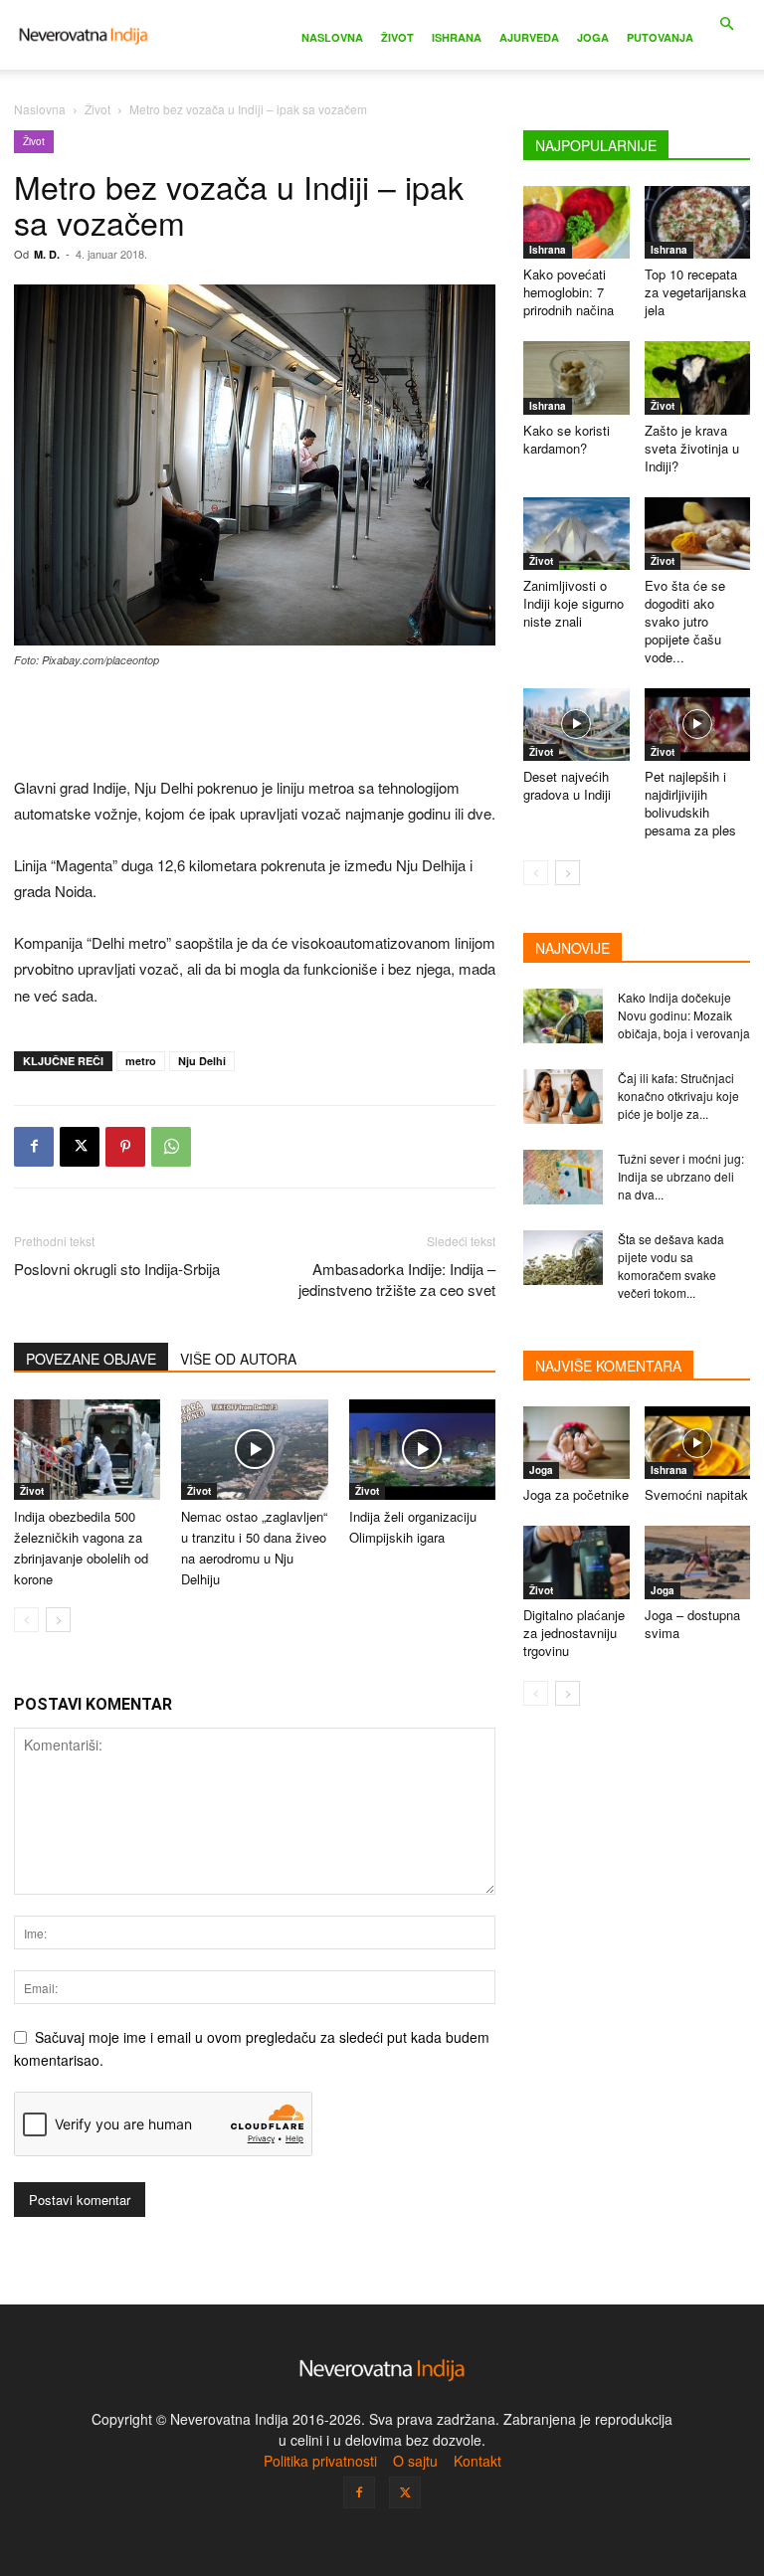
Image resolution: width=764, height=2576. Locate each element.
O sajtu (415, 2461)
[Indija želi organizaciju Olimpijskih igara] (422, 1450)
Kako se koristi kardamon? (567, 439)
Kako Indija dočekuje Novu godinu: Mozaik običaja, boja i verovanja (684, 1015)
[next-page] (58, 1620)
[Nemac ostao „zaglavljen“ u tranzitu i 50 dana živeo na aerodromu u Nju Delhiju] (254, 1450)
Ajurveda (529, 37)
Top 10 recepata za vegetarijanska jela (695, 292)
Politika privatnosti (320, 2461)
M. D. (47, 254)
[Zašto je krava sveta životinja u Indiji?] (698, 377)
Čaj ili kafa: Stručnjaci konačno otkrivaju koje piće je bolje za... (678, 1096)
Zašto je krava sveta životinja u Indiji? (692, 448)
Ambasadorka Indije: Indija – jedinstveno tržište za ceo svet (397, 1279)
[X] (80, 1147)
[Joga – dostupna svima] (698, 1562)
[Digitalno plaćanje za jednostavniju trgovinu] (576, 1562)
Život (397, 37)
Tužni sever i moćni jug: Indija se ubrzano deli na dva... (681, 1176)
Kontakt (477, 2461)
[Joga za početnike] (576, 1443)
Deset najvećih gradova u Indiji (567, 785)
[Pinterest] (125, 1147)
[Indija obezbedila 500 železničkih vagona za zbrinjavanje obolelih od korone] (87, 1450)
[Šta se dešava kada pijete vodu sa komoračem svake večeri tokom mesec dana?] (563, 1258)
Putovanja (660, 37)
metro (141, 1061)
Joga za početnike (576, 1494)
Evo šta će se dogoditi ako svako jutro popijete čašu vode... (685, 621)
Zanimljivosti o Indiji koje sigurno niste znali (573, 603)
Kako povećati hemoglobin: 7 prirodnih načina (569, 292)
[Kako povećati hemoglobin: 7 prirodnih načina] (576, 222)
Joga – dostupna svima (692, 1624)
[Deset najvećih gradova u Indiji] (576, 725)
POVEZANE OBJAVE (91, 1359)
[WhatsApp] (171, 1147)
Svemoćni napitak (696, 1494)
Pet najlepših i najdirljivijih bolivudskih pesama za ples (690, 803)
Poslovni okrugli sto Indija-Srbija (117, 1269)
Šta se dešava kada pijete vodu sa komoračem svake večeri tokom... (671, 1266)
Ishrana (457, 37)
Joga (593, 37)
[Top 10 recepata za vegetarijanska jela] (698, 222)
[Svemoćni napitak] (698, 1443)
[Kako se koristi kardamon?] (576, 377)
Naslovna (332, 37)
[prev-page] (26, 1620)
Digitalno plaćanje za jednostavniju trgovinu (574, 1633)
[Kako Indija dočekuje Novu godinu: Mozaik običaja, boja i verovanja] (563, 1016)
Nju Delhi (202, 1061)
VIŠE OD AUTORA (238, 1359)
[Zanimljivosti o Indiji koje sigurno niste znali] (576, 534)
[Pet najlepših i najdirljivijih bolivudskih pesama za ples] (698, 725)
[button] (726, 24)
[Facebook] (34, 1147)
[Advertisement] (255, 724)
